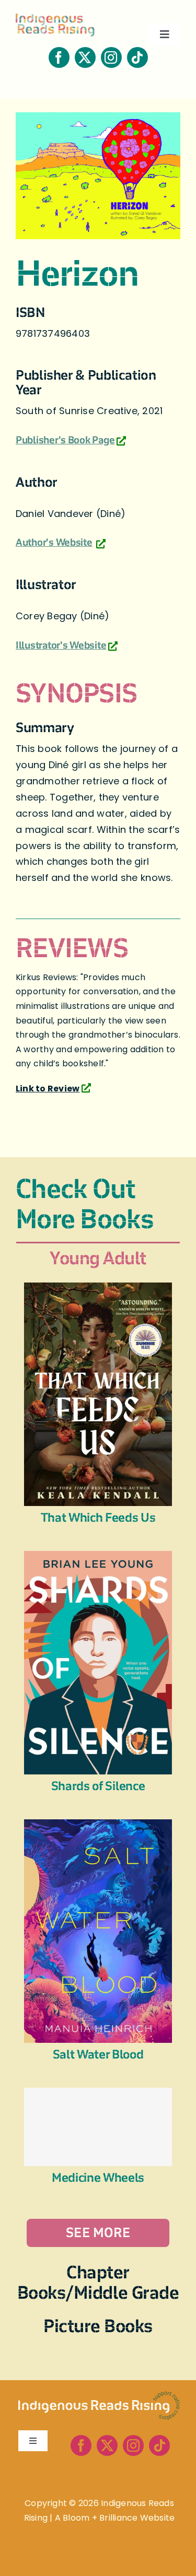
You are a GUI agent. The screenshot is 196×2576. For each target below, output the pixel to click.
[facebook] (59, 57)
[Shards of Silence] (98, 1558)
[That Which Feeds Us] (98, 1290)
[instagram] (111, 57)
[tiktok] (137, 57)
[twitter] (85, 57)
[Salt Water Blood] (98, 1826)
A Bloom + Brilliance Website (115, 2518)
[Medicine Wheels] (98, 2127)
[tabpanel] (98, 1765)
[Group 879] (99, 2396)
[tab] (98, 1258)
